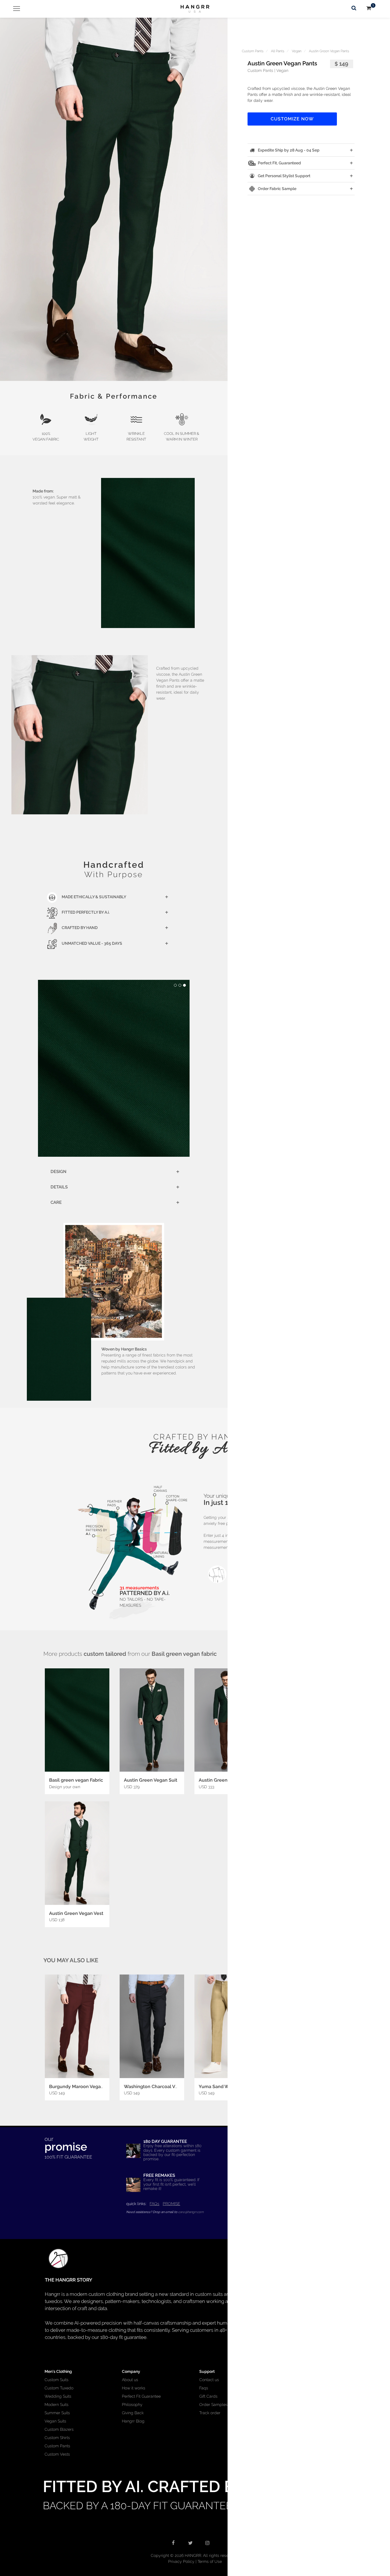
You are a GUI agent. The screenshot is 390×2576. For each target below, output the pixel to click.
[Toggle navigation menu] (14, 9)
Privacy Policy (181, 2561)
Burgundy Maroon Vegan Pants (83, 2087)
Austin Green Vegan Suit (151, 1780)
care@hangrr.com (191, 2212)
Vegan (297, 51)
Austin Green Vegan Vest (76, 1913)
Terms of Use (210, 2561)
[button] (114, 199)
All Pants (278, 51)
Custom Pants (253, 51)
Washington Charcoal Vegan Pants (162, 2087)
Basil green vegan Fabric (76, 1780)
